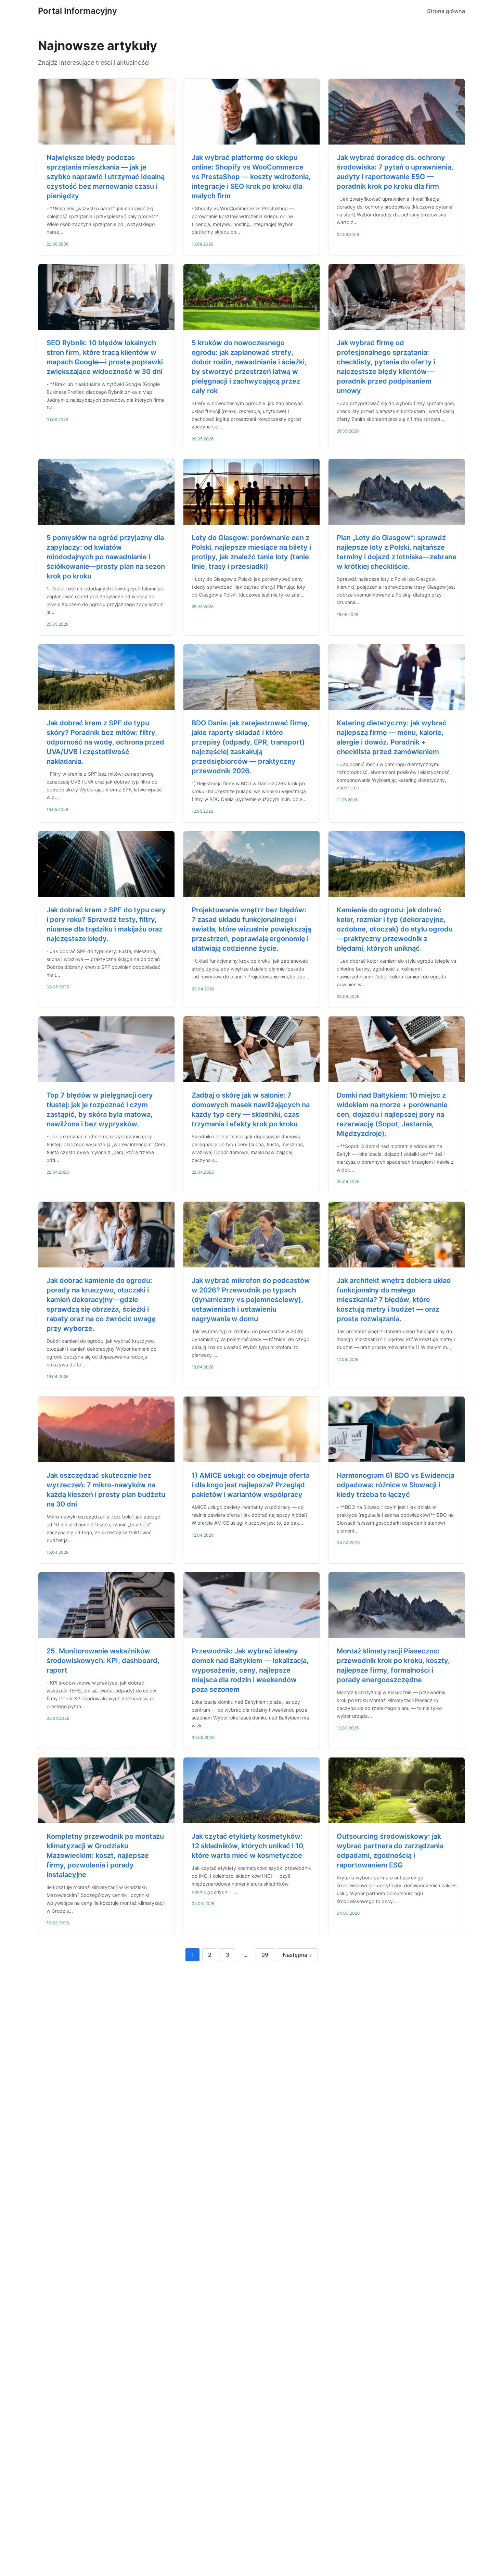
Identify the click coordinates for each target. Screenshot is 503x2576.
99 (265, 1955)
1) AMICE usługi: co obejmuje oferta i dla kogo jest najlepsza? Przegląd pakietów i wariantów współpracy (251, 1485)
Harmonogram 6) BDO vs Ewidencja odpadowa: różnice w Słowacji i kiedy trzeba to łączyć (396, 1485)
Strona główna (446, 11)
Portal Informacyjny (78, 11)
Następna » (297, 1955)
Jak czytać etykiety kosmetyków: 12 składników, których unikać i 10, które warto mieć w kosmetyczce (248, 1846)
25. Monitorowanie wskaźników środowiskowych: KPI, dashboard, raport (103, 1661)
